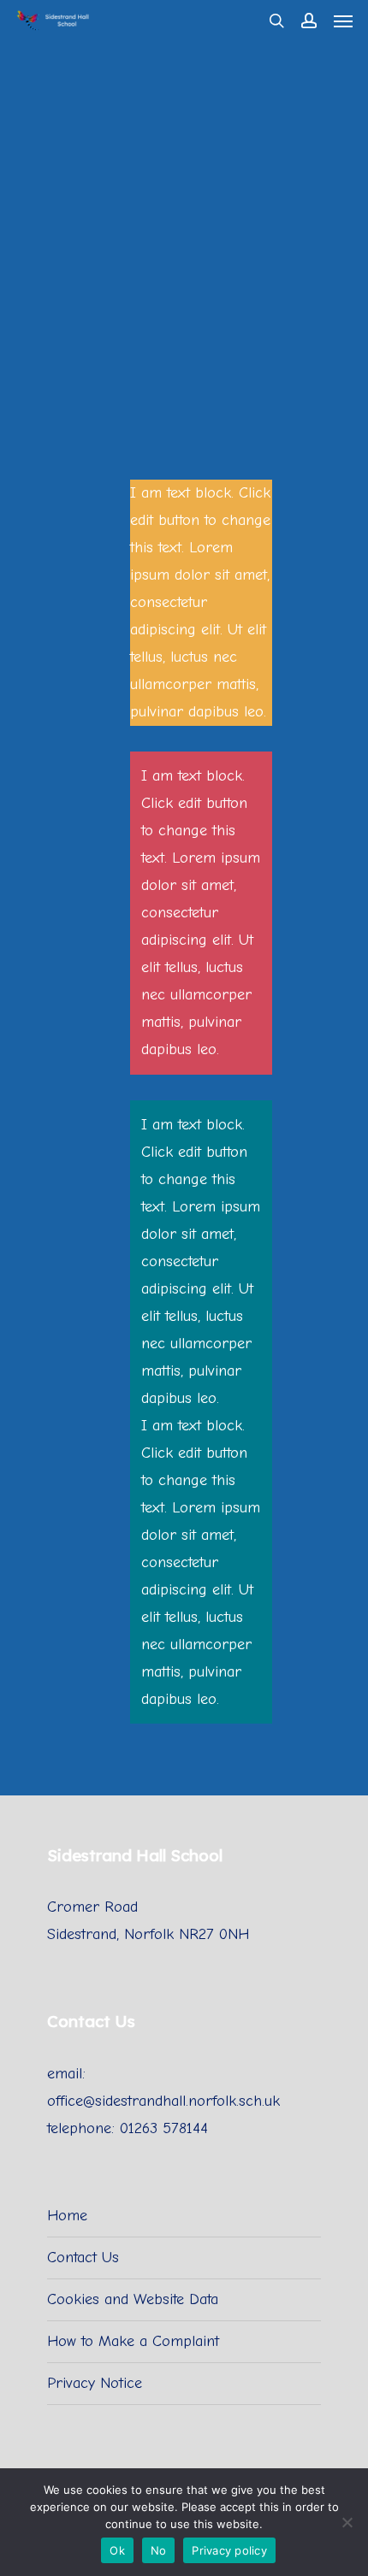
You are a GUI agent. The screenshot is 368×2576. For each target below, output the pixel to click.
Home (67, 2216)
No (159, 2550)
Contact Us (83, 2258)
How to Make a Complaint (133, 2341)
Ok (117, 2550)
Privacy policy (229, 2550)
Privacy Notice (95, 2383)
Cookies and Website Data (133, 2299)
